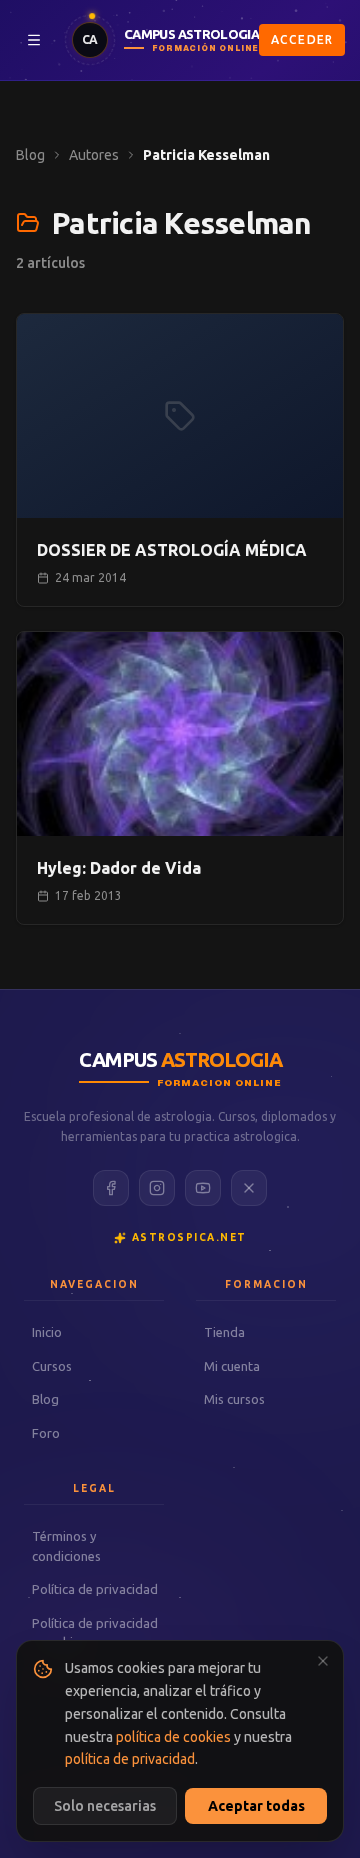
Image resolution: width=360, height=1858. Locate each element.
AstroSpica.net (189, 1237)
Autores (94, 155)
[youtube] (203, 1188)
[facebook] (111, 1188)
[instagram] (157, 1188)
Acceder (302, 39)
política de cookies (173, 1737)
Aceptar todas (256, 1806)
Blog (30, 155)
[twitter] (249, 1188)
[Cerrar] (323, 1661)
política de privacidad (130, 1759)
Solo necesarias (105, 1806)
